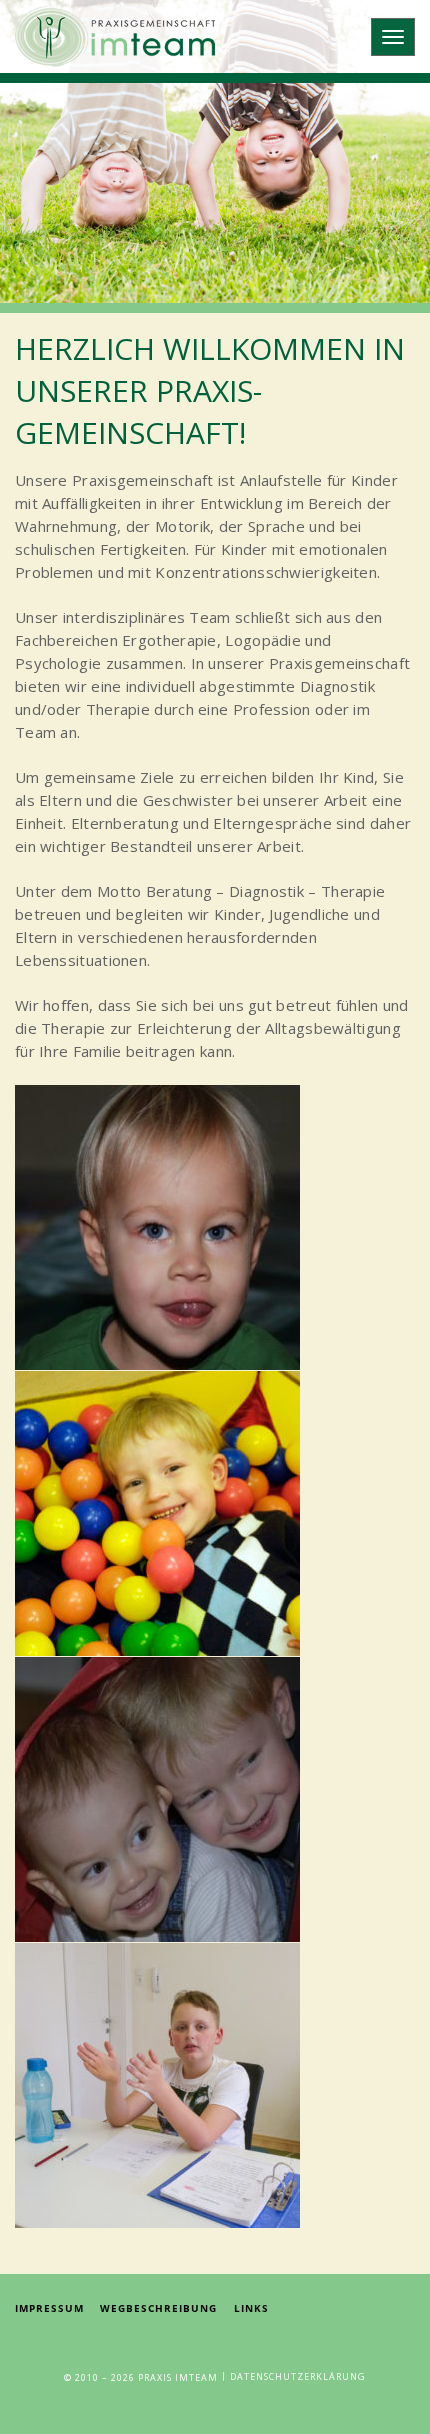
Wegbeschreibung (158, 2308)
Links (251, 2308)
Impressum (49, 2308)
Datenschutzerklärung (298, 2377)
